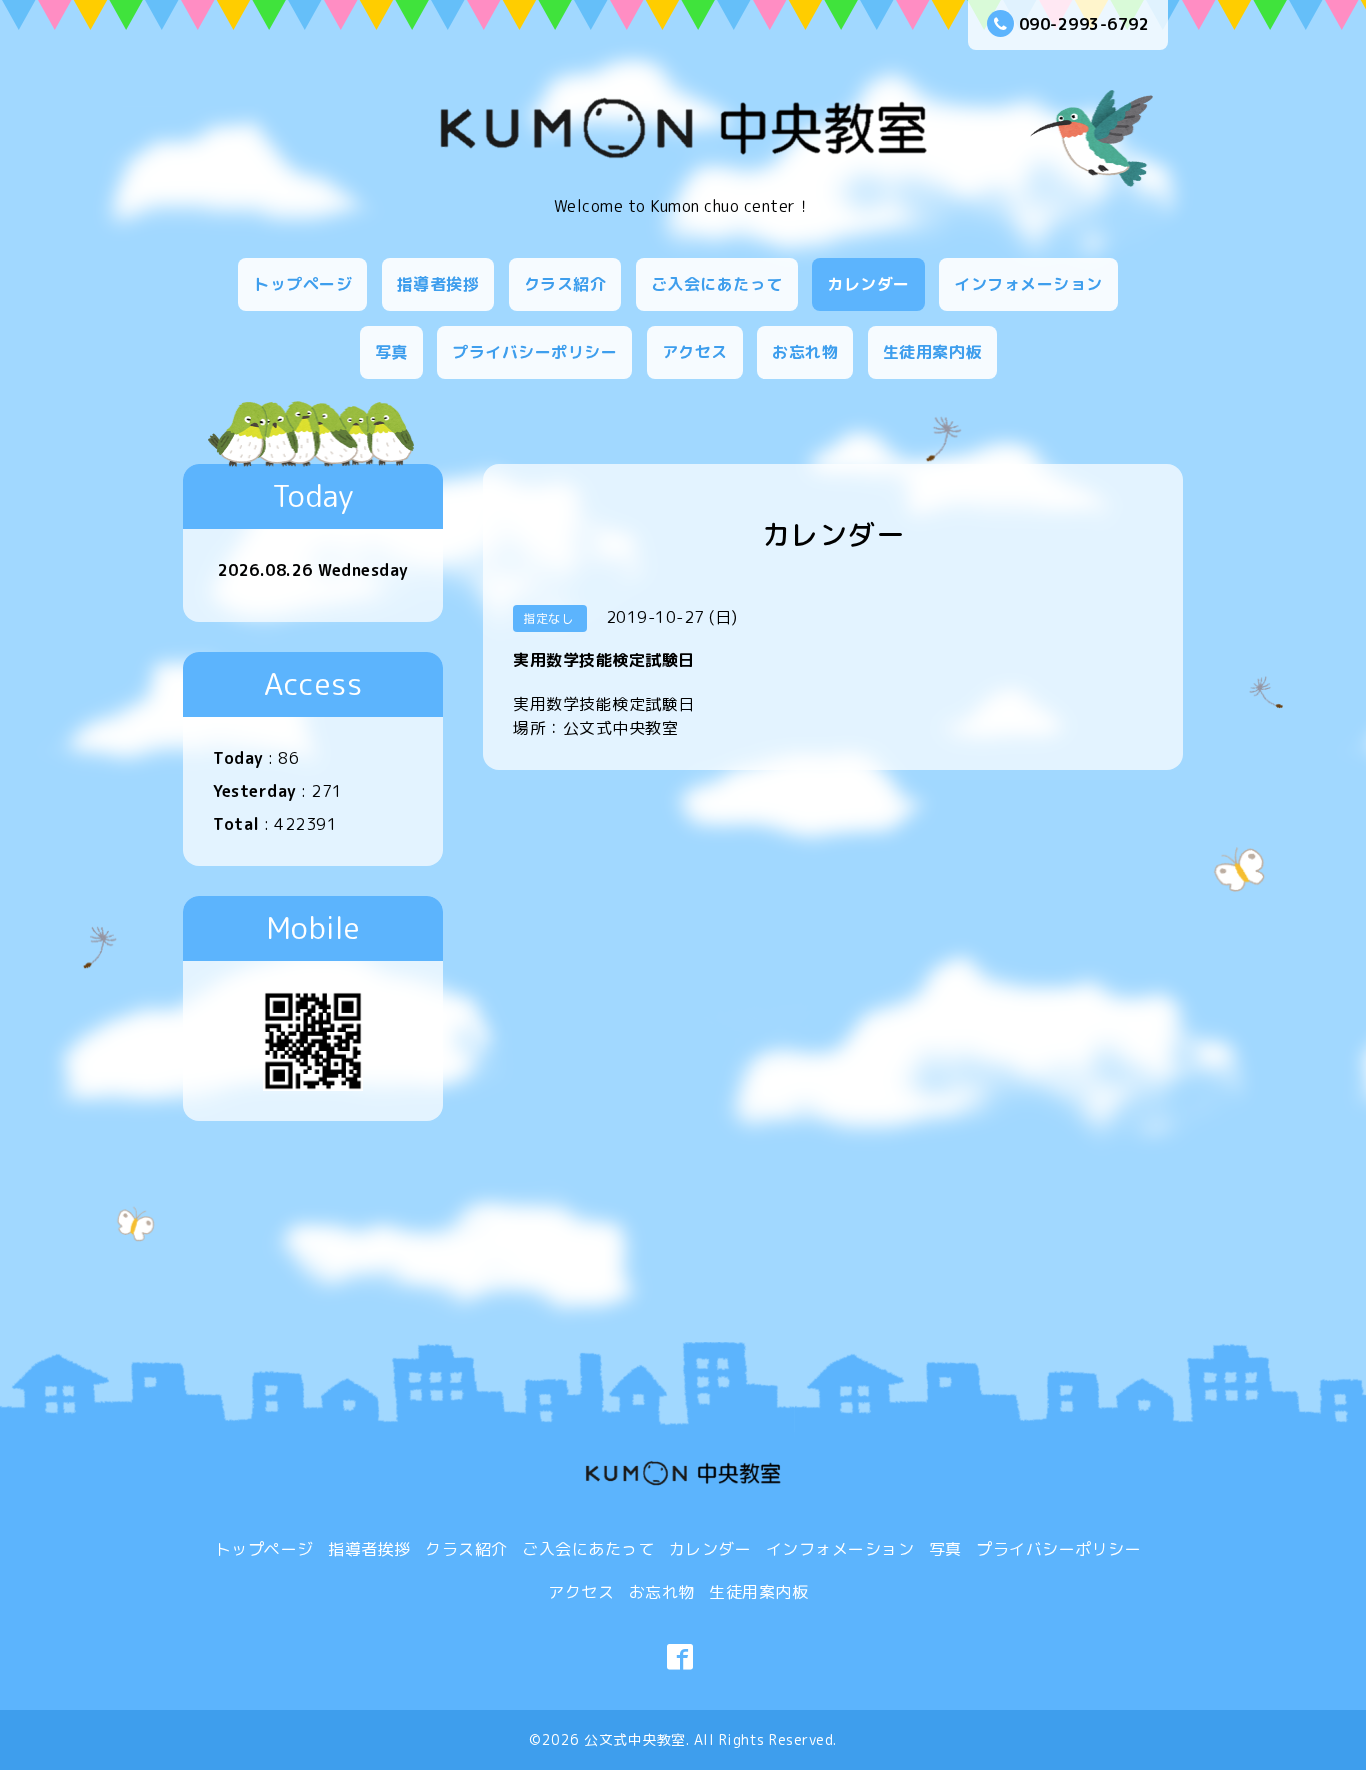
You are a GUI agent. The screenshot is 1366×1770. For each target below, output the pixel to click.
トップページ (302, 284)
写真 (391, 352)
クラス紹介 (565, 284)
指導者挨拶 (438, 284)
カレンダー (868, 284)
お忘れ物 (805, 352)
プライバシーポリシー (534, 352)
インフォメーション (1028, 284)
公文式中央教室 (635, 1739)
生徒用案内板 (932, 352)
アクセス (695, 352)
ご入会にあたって (717, 284)
